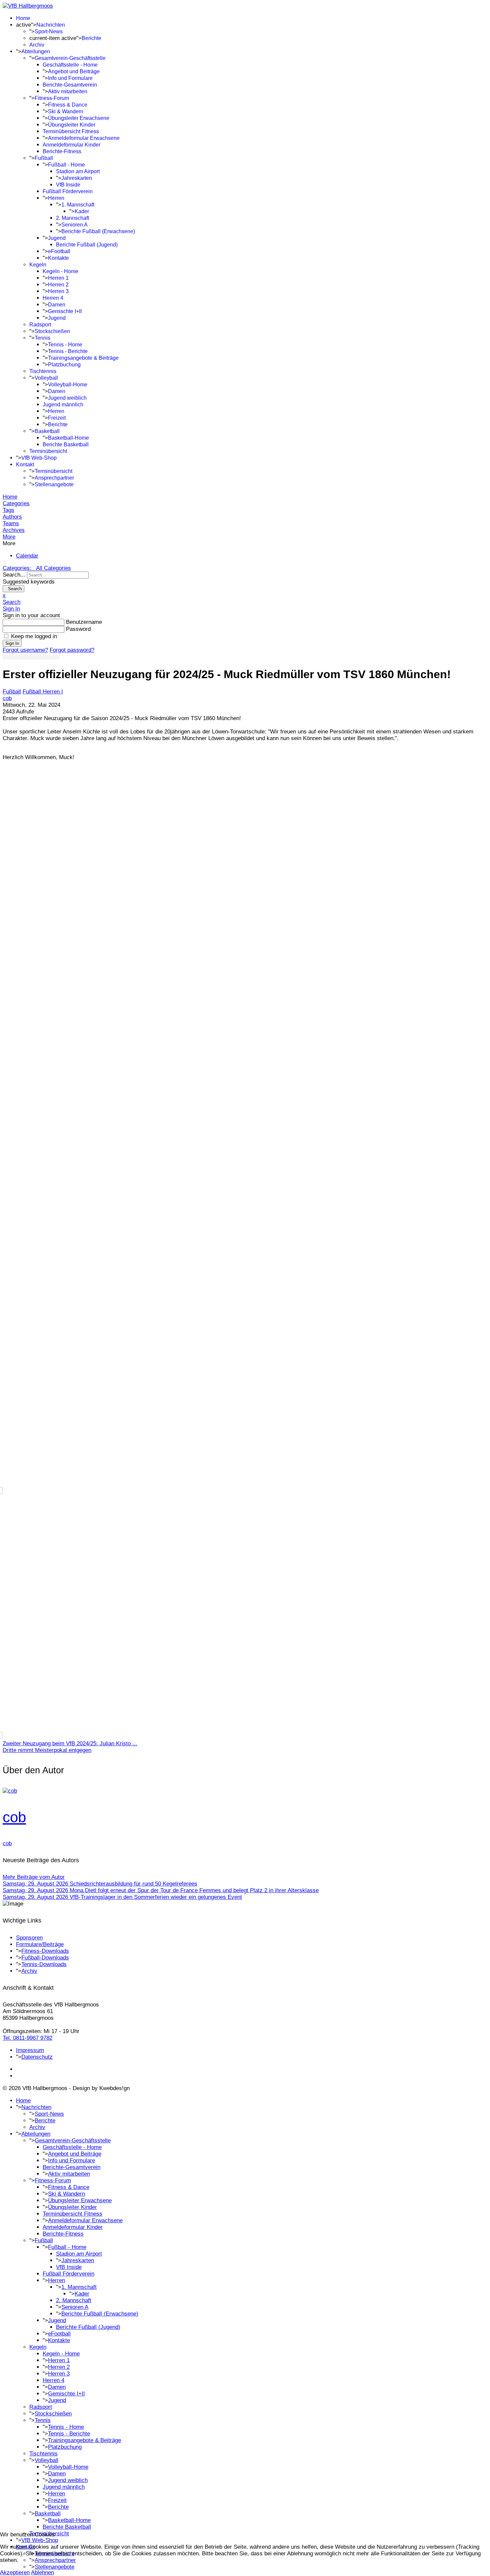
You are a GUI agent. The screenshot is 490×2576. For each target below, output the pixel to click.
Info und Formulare (70, 78)
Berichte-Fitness (62, 151)
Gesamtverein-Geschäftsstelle (70, 58)
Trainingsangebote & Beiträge (83, 358)
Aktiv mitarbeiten (68, 91)
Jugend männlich (63, 405)
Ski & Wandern (66, 111)
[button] (245, 537)
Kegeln (38, 265)
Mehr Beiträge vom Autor (34, 1877)
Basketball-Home (68, 438)
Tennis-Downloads (44, 1964)
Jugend (57, 238)
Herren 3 (58, 291)
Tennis (42, 338)
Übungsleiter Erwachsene (79, 118)
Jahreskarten (77, 178)
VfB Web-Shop (39, 458)
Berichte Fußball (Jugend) (87, 245)
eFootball (59, 251)
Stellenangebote (54, 484)
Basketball (47, 431)
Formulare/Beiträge (40, 1944)
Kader (82, 211)
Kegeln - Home (60, 271)
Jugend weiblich (67, 398)
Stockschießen (52, 331)
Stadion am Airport (78, 171)
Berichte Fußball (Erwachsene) (98, 231)
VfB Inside (68, 185)
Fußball (44, 158)
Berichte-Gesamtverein (70, 85)
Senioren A (74, 225)
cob (7, 698)
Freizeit (57, 418)
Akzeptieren (15, 2573)
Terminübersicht (48, 451)
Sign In (12, 643)
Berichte (91, 38)
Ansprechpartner (54, 478)
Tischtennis (43, 371)
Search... (14, 575)
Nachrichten (51, 25)
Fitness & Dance (68, 105)
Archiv (37, 45)
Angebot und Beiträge (74, 71)
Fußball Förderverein (68, 191)
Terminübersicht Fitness (71, 131)
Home (23, 18)
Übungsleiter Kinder (72, 125)
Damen (57, 305)
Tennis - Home (65, 345)
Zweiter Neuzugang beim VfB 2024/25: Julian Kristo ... (70, 1743)
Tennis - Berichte (68, 351)
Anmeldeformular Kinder (71, 145)
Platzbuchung (64, 365)
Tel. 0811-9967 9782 (27, 2038)
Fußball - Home (66, 165)
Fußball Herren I (43, 692)
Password (78, 629)
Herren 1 (58, 278)
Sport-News (49, 31)
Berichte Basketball (66, 444)
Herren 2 (58, 285)
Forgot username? (25, 650)
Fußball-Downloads (45, 1958)
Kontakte (58, 258)
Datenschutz (37, 2057)
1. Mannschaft (78, 205)
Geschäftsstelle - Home (70, 65)
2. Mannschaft (72, 218)
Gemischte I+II (65, 311)
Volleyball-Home (68, 385)
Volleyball (46, 378)
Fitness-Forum (52, 98)
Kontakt (25, 464)
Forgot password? (72, 650)
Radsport (40, 325)
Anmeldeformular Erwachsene (84, 138)
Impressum (30, 2050)
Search (13, 589)
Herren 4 (53, 298)
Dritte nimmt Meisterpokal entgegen (47, 1750)
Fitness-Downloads (45, 1951)
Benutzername (84, 622)
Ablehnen (42, 2573)
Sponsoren (29, 1938)
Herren (56, 198)
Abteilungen (36, 51)
